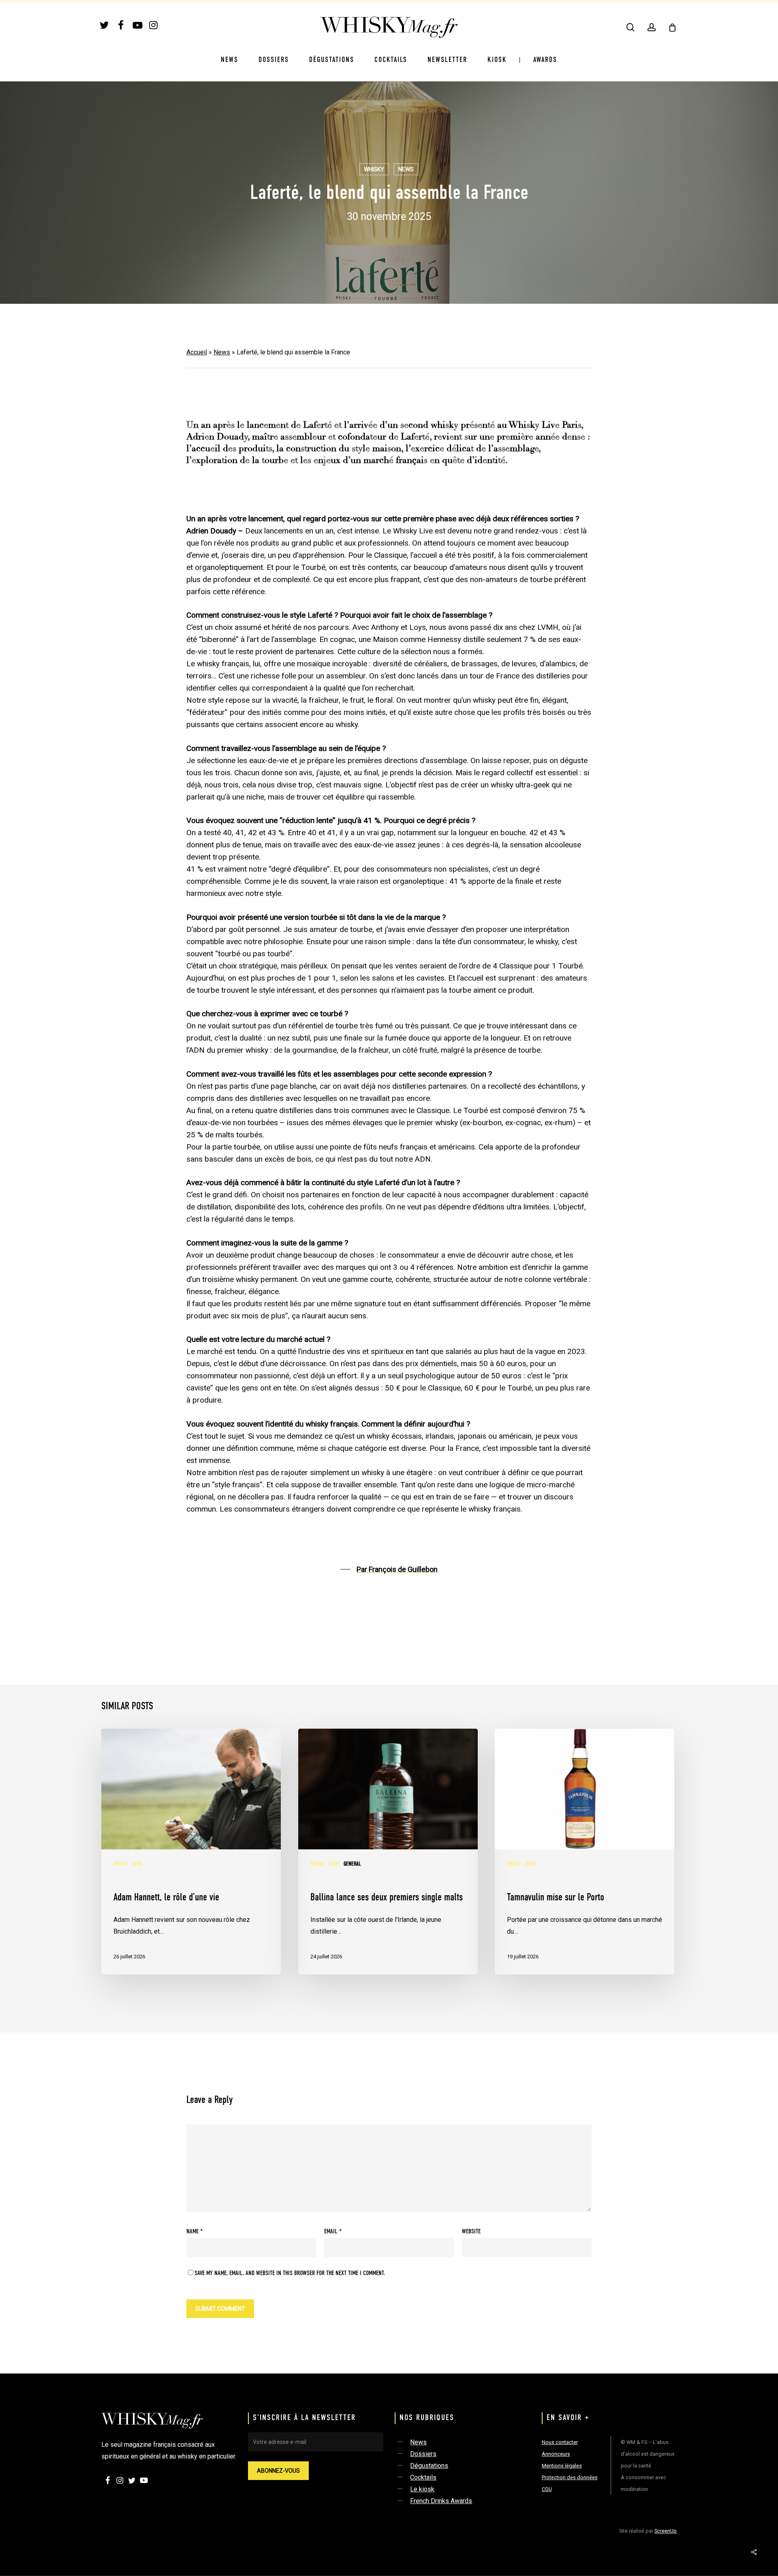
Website (471, 2232)
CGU (547, 2489)
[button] (389, 1569)
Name (194, 2232)
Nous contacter (560, 2442)
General (352, 1864)
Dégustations (429, 2466)
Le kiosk (422, 2489)
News (406, 169)
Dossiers (423, 2454)
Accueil (197, 352)
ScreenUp (666, 2531)
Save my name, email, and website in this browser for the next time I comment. (290, 2273)
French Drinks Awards (441, 2501)
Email (333, 2232)
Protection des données (570, 2477)
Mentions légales (562, 2466)
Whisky (374, 169)
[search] (631, 27)
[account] (652, 27)
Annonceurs (556, 2454)
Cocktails (423, 2477)
